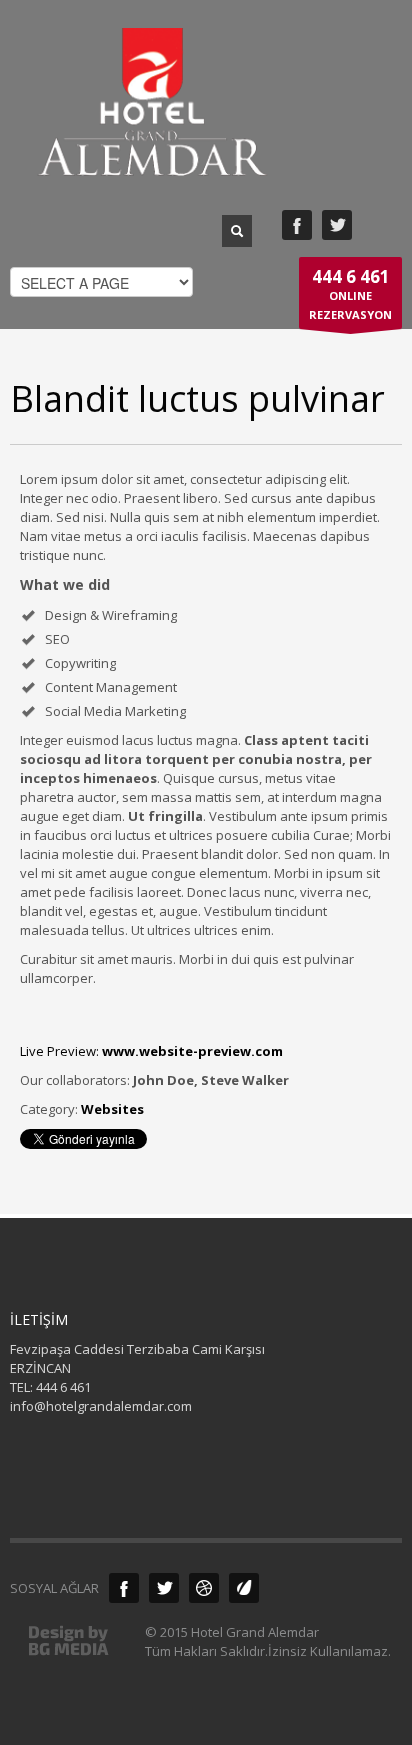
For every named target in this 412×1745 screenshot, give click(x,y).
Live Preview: (151, 1051)
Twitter (337, 225)
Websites (112, 1109)
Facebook (297, 225)
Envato (244, 1588)
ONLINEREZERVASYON (350, 293)
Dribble (204, 1588)
